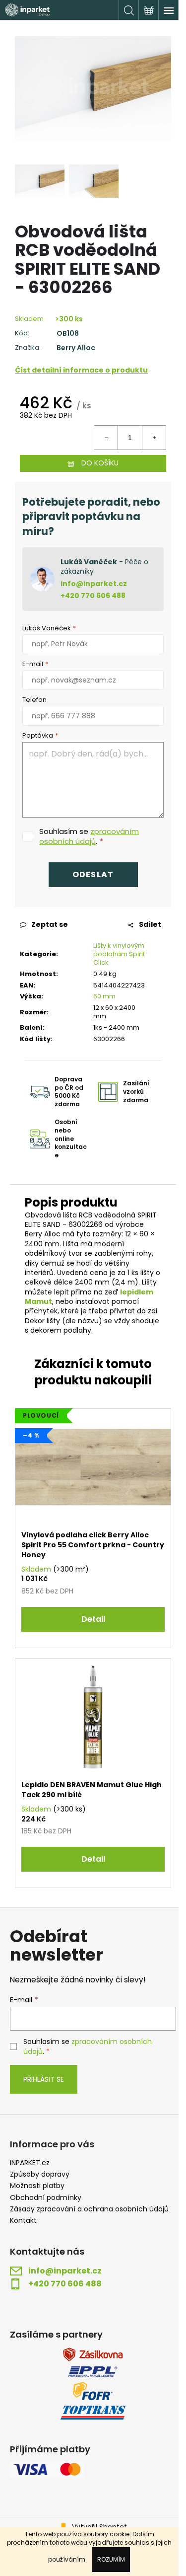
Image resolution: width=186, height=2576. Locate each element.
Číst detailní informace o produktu (81, 370)
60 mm (104, 996)
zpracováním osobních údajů (89, 836)
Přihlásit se (44, 2079)
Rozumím (111, 2559)
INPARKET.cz (30, 2163)
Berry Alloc (76, 348)
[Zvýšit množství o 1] (154, 438)
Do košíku (100, 463)
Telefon (34, 700)
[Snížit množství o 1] (106, 438)
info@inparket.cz (94, 584)
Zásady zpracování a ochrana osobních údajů (89, 2209)
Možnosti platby (37, 2186)
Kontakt (23, 2221)
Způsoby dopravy (40, 2174)
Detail (93, 1619)
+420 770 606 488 (93, 596)
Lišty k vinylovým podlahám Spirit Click (119, 954)
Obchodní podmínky (46, 2198)
